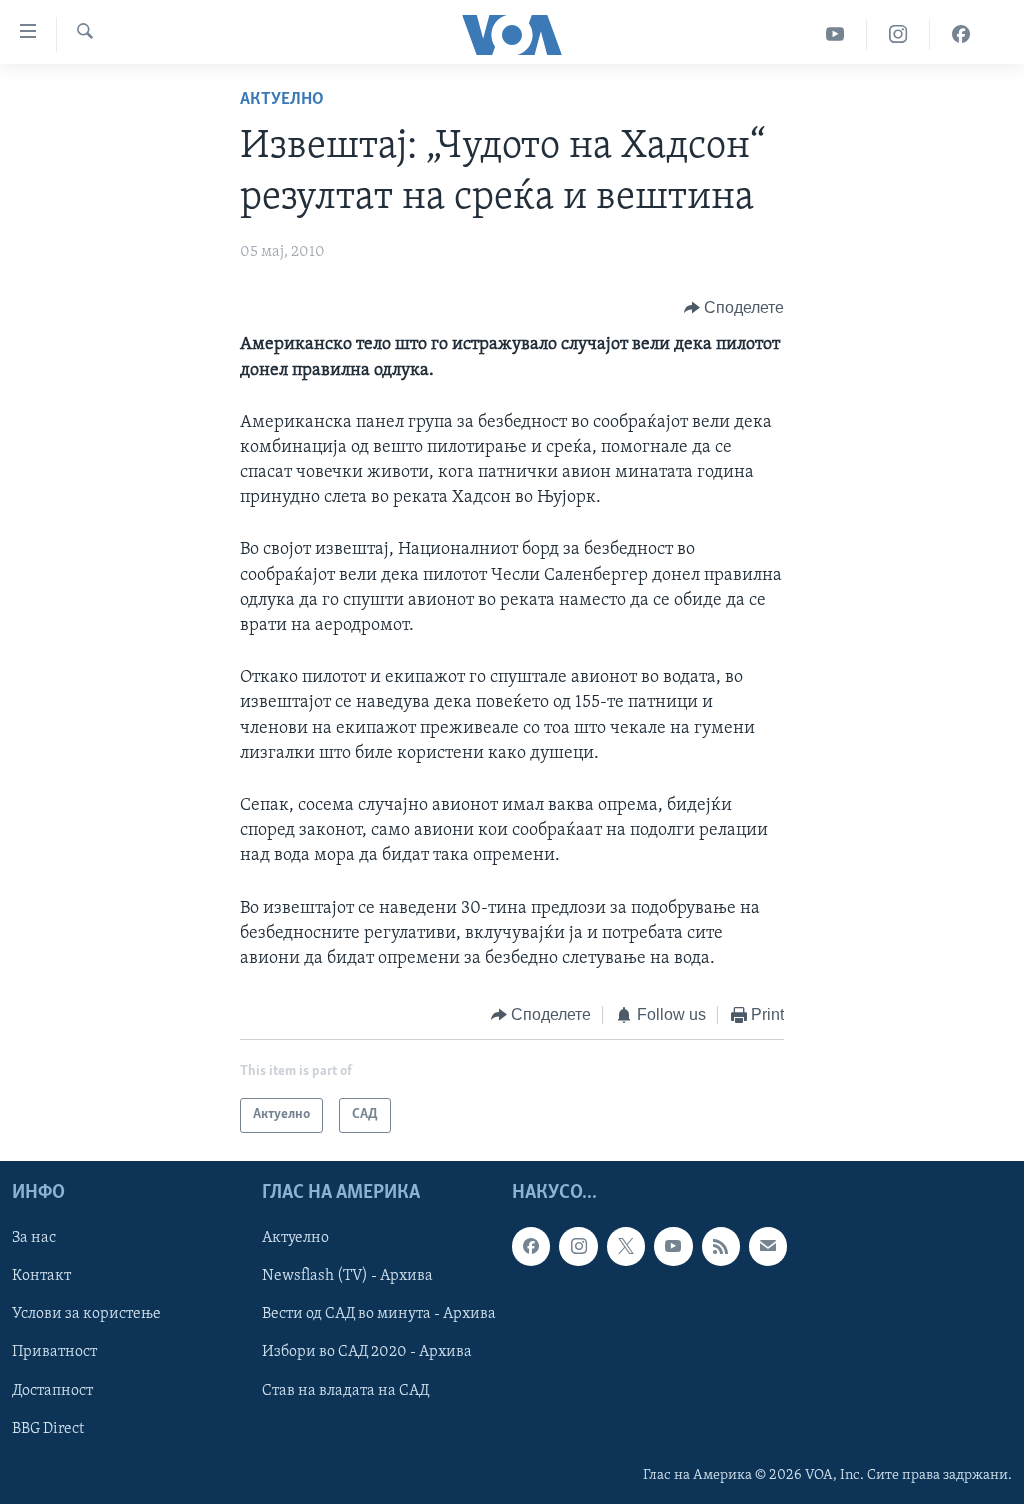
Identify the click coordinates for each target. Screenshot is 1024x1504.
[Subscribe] (768, 1246)
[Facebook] (961, 34)
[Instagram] (898, 34)
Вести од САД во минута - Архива (379, 1314)
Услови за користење (86, 1314)
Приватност (54, 1352)
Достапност (52, 1390)
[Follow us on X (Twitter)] (626, 1246)
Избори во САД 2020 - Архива (367, 1352)
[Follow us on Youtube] (673, 1246)
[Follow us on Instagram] (578, 1246)
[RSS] (721, 1246)
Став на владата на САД (345, 1390)
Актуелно (282, 100)
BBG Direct (48, 1428)
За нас (34, 1238)
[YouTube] (835, 34)
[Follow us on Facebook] (531, 1246)
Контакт (41, 1276)
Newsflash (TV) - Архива (347, 1276)
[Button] (734, 308)
